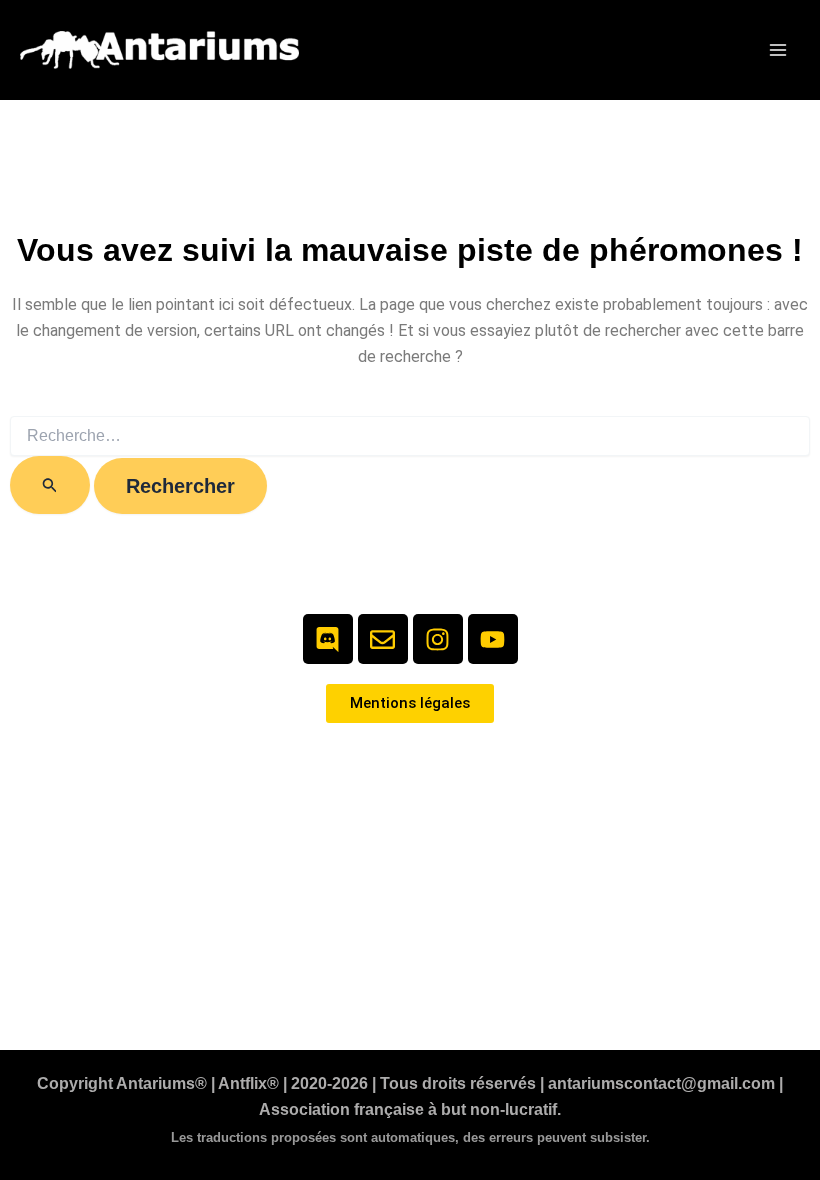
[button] (727, 50)
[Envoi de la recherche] (50, 485)
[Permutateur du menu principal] (778, 50)
